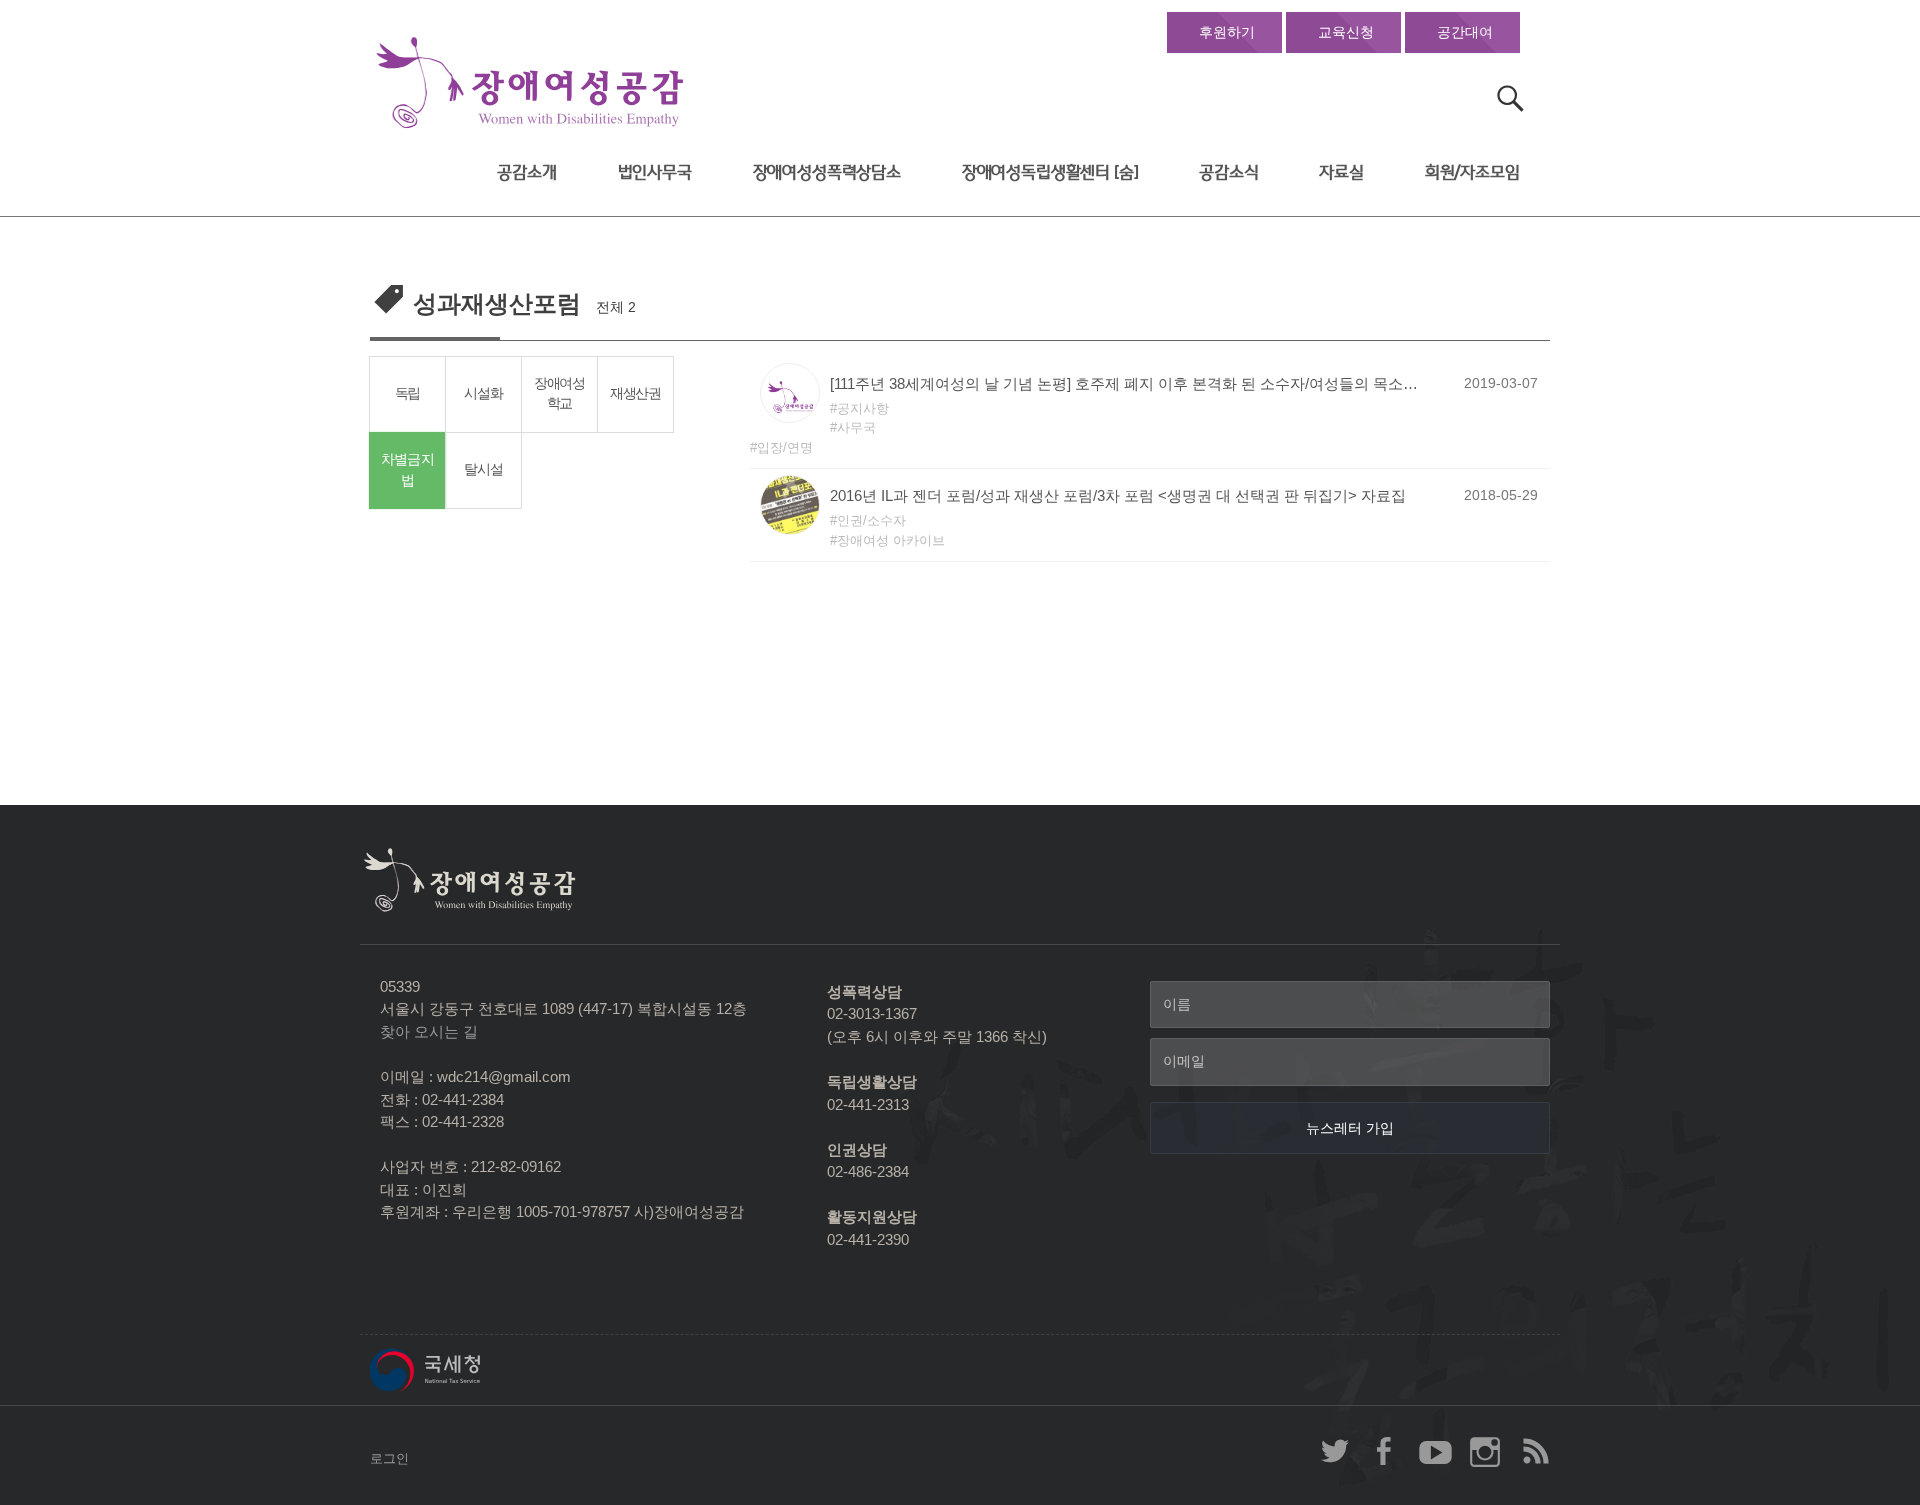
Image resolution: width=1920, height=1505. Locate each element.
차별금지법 (407, 469)
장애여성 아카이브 (891, 540)
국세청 (470, 1370)
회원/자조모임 (1472, 172)
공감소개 (526, 172)
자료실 (1341, 172)
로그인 (389, 1458)
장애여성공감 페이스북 (1385, 1451)
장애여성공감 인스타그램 (1485, 1451)
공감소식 (1228, 172)
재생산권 (635, 393)
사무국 (856, 427)
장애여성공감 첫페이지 (530, 83)
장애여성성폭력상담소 (827, 172)
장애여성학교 (559, 394)
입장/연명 (785, 447)
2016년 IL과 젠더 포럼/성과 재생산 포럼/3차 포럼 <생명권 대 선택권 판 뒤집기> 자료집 (1118, 495)
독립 (407, 393)
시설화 (483, 393)
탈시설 (483, 469)
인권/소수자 (871, 520)
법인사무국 (655, 172)
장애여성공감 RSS (1535, 1451)
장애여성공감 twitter (1335, 1451)
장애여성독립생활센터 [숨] (1050, 172)
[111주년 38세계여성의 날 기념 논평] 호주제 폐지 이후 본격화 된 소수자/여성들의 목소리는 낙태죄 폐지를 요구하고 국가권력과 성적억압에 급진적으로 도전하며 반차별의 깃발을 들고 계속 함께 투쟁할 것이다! (1130, 383)
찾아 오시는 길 (429, 1031)
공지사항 (863, 408)
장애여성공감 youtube (1435, 1451)
